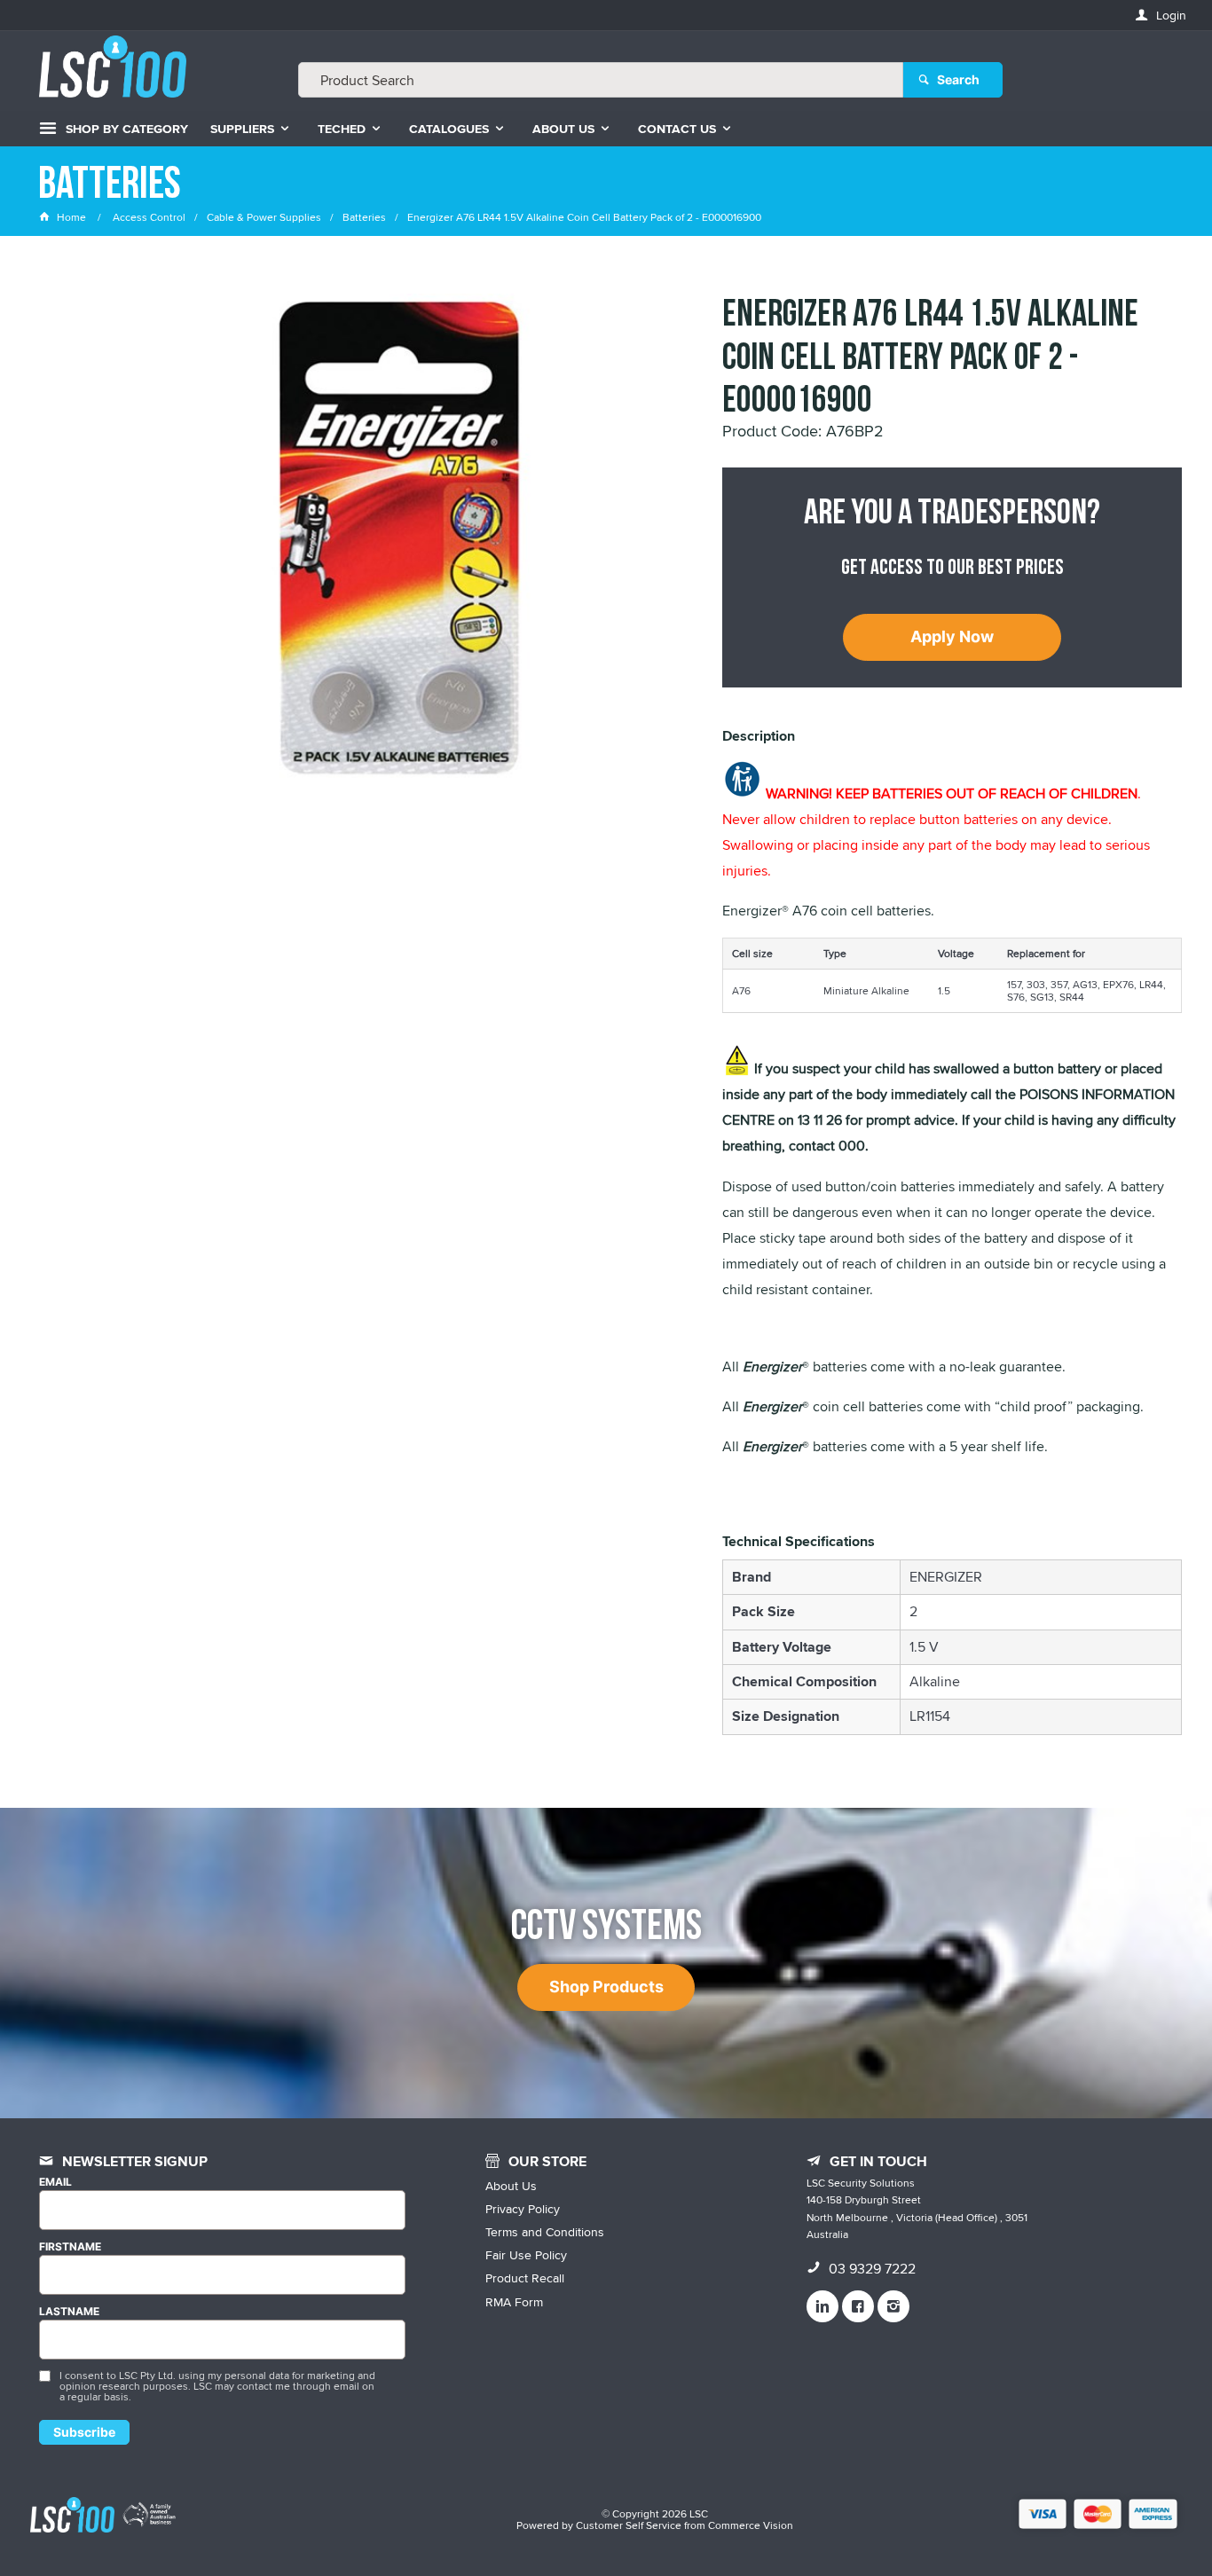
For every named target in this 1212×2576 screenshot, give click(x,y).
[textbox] (601, 80)
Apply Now (952, 636)
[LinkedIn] (822, 2306)
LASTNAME (69, 2312)
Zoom (417, 525)
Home (71, 217)
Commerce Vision (751, 2525)
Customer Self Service (629, 2525)
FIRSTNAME (70, 2247)
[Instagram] (893, 2306)
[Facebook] (858, 2306)
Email (55, 2182)
